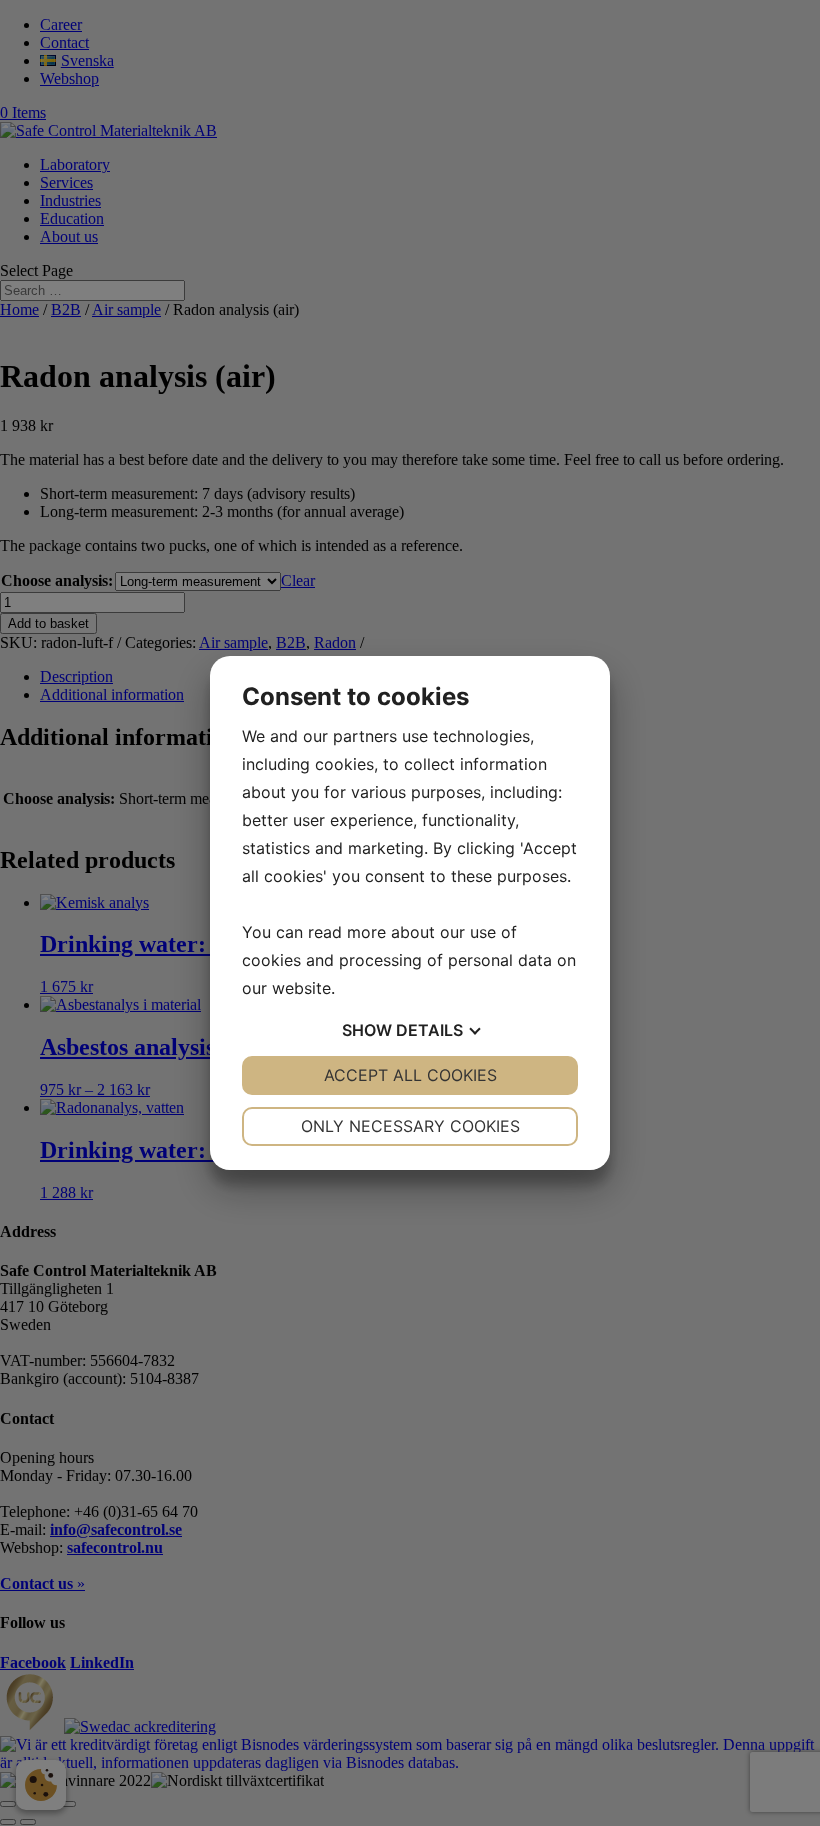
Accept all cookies (410, 1075)
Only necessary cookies (410, 1126)
